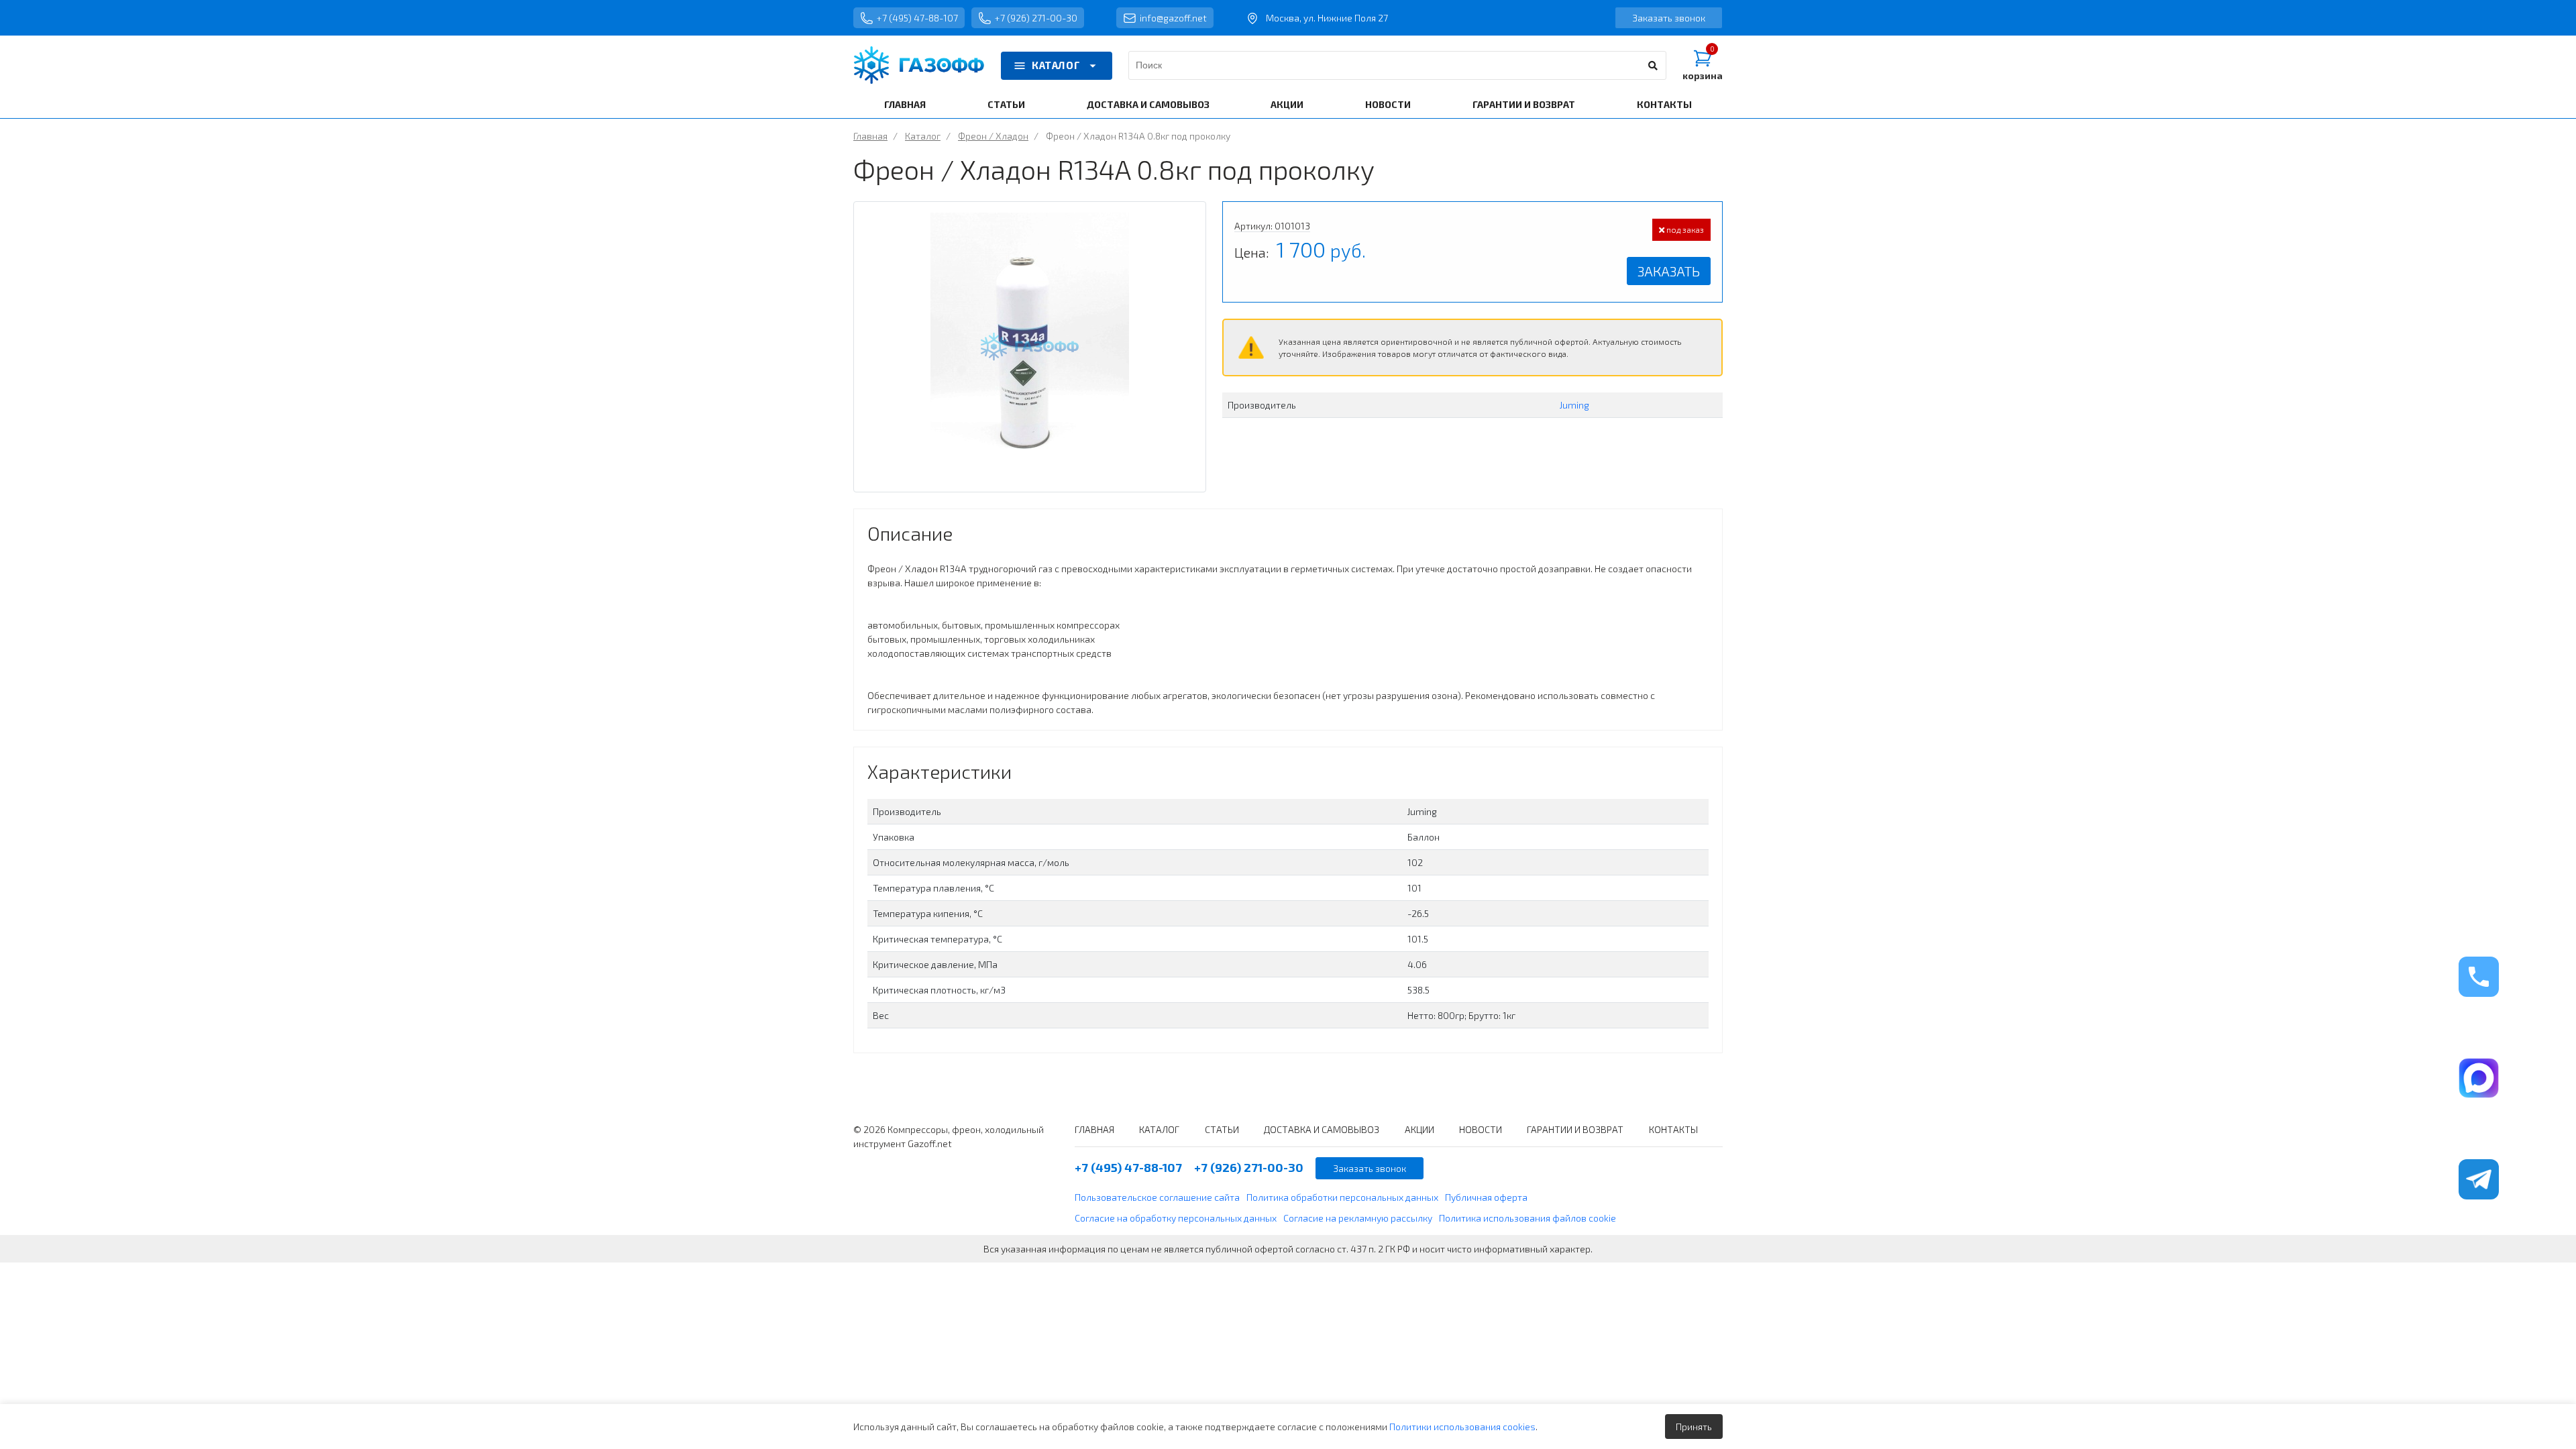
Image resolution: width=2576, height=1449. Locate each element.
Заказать (1669, 271)
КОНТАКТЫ (1664, 104)
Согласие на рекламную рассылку (1358, 1218)
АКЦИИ (1287, 104)
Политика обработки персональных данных (1342, 1197)
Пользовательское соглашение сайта (1157, 1197)
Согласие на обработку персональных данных (1176, 1218)
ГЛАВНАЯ (905, 104)
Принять (1694, 1427)
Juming (1574, 405)
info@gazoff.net (1173, 18)
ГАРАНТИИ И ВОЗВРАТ (1524, 104)
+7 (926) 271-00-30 (1036, 18)
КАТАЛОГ (1056, 65)
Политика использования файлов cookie (1527, 1218)
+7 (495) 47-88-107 (917, 18)
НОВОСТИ (1388, 104)
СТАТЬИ (1006, 104)
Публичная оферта (1486, 1197)
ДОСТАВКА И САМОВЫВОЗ (1148, 104)
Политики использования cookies (1462, 1427)
